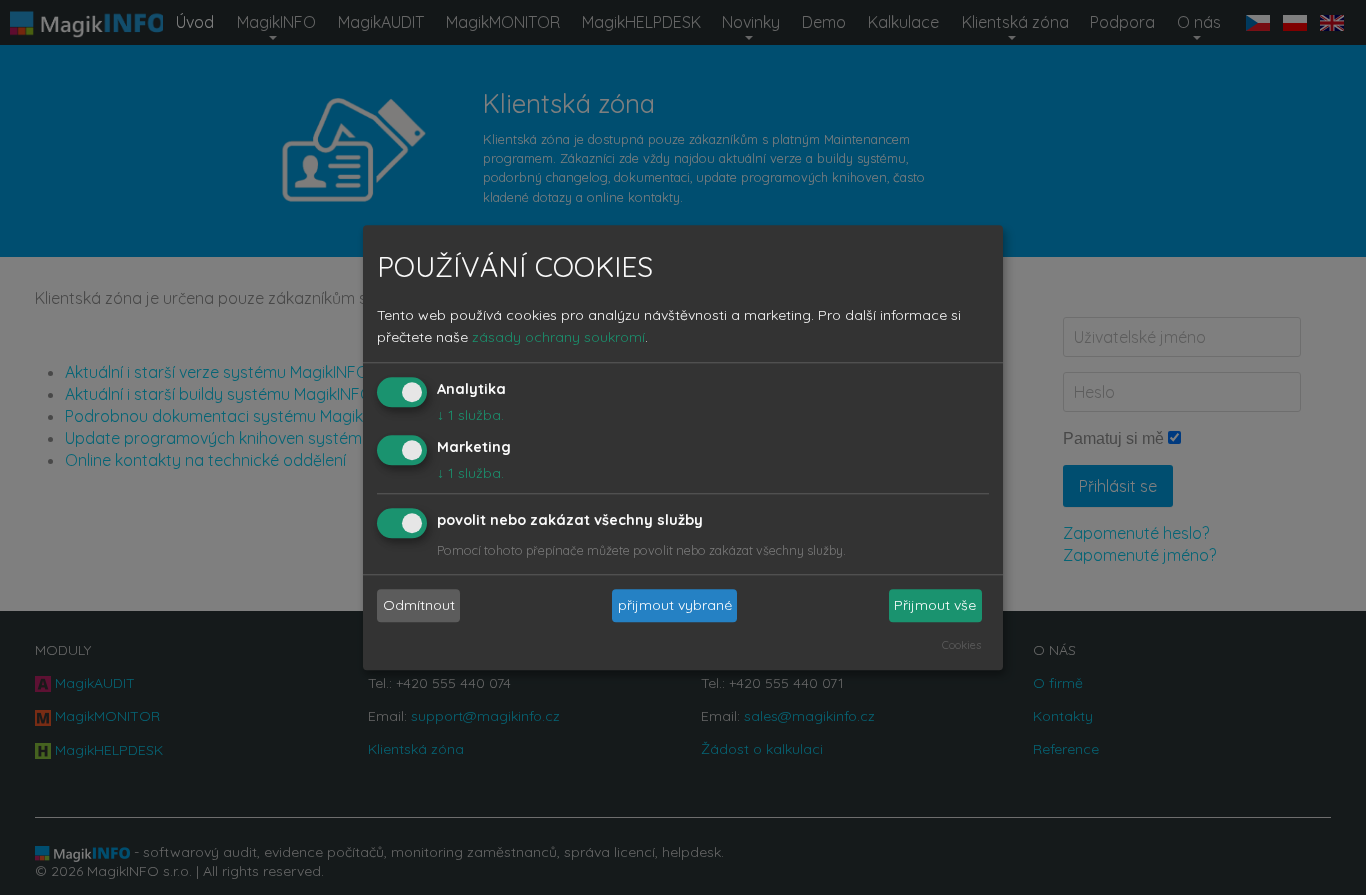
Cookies (961, 645)
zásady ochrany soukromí (558, 338)
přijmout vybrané (675, 606)
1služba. (470, 416)
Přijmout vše (935, 606)
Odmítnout (419, 606)
